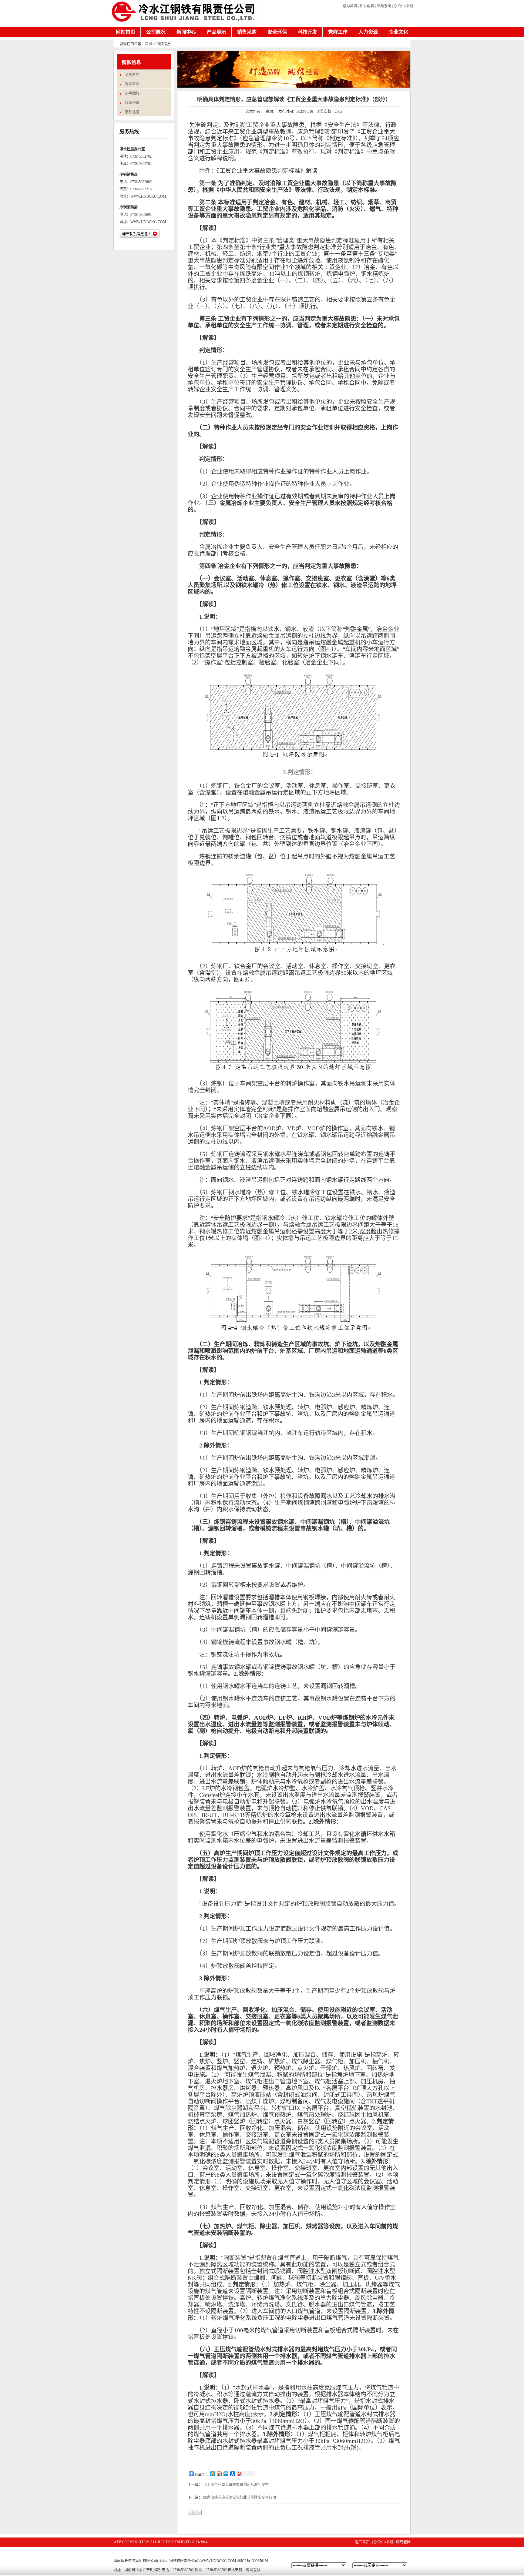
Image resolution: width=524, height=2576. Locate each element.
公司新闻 (132, 75)
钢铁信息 (132, 112)
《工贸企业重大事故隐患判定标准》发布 (236, 2485)
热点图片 (132, 93)
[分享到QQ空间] (212, 2474)
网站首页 (126, 32)
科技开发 (307, 32)
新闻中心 (186, 32)
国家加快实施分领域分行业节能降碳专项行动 (240, 2497)
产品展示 (217, 32)
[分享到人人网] (232, 2474)
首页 (149, 44)
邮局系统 (384, 6)
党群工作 (338, 32)
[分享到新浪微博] (219, 2474)
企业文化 (398, 32)
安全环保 (277, 32)
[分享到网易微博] (239, 2474)
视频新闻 (132, 84)
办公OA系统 (404, 6)
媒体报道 (132, 103)
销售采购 (247, 32)
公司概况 (156, 32)
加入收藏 (367, 6)
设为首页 (350, 6)
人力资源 (368, 32)
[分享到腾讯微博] (226, 2474)
